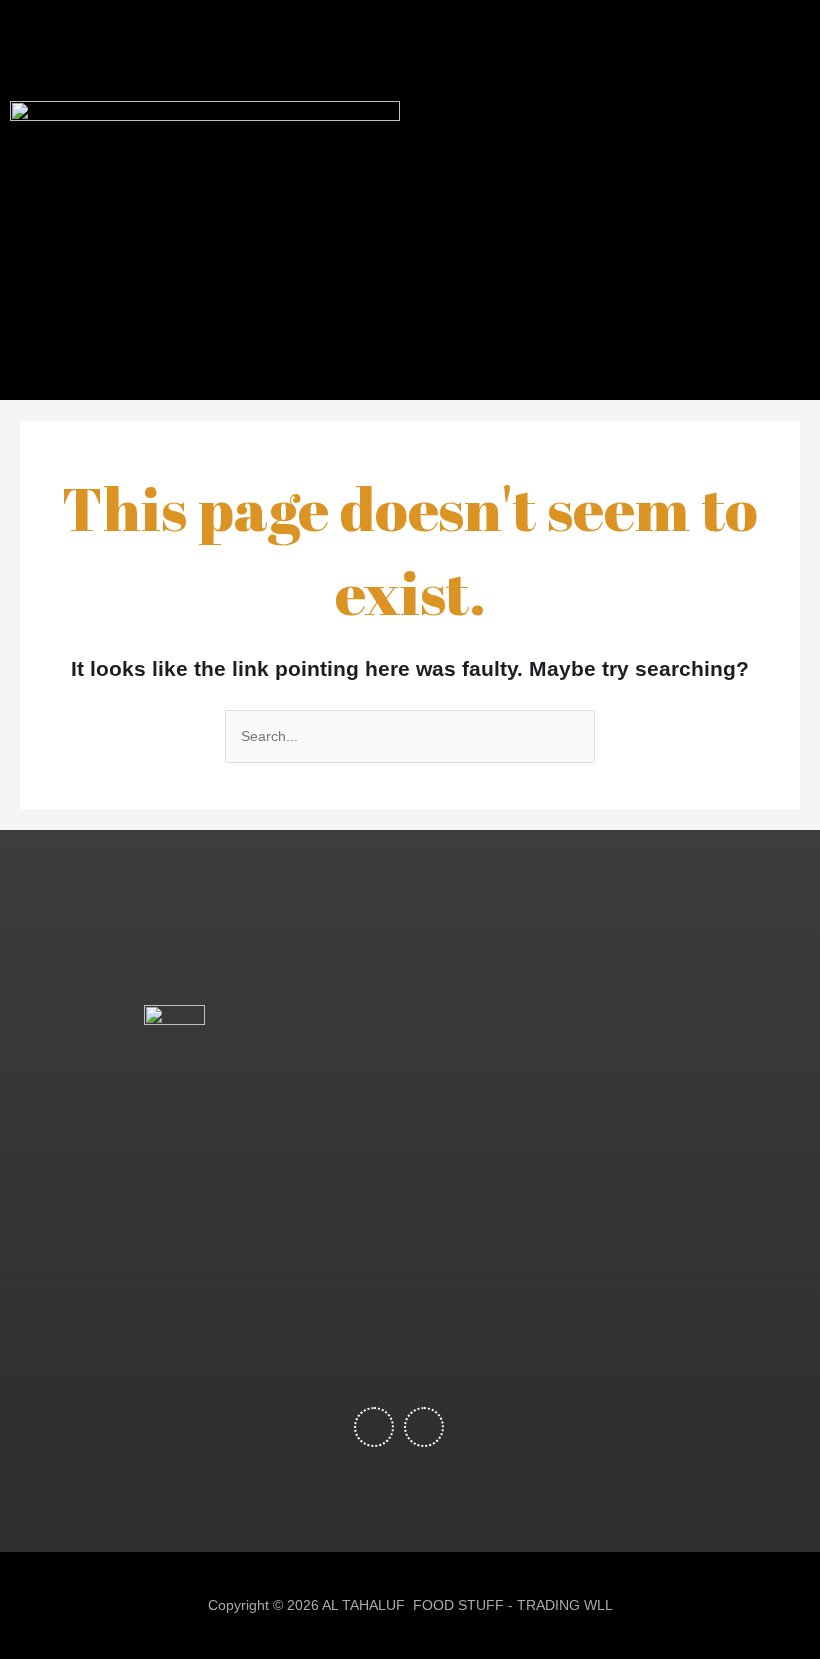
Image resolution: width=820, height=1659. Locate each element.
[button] (574, 199)
